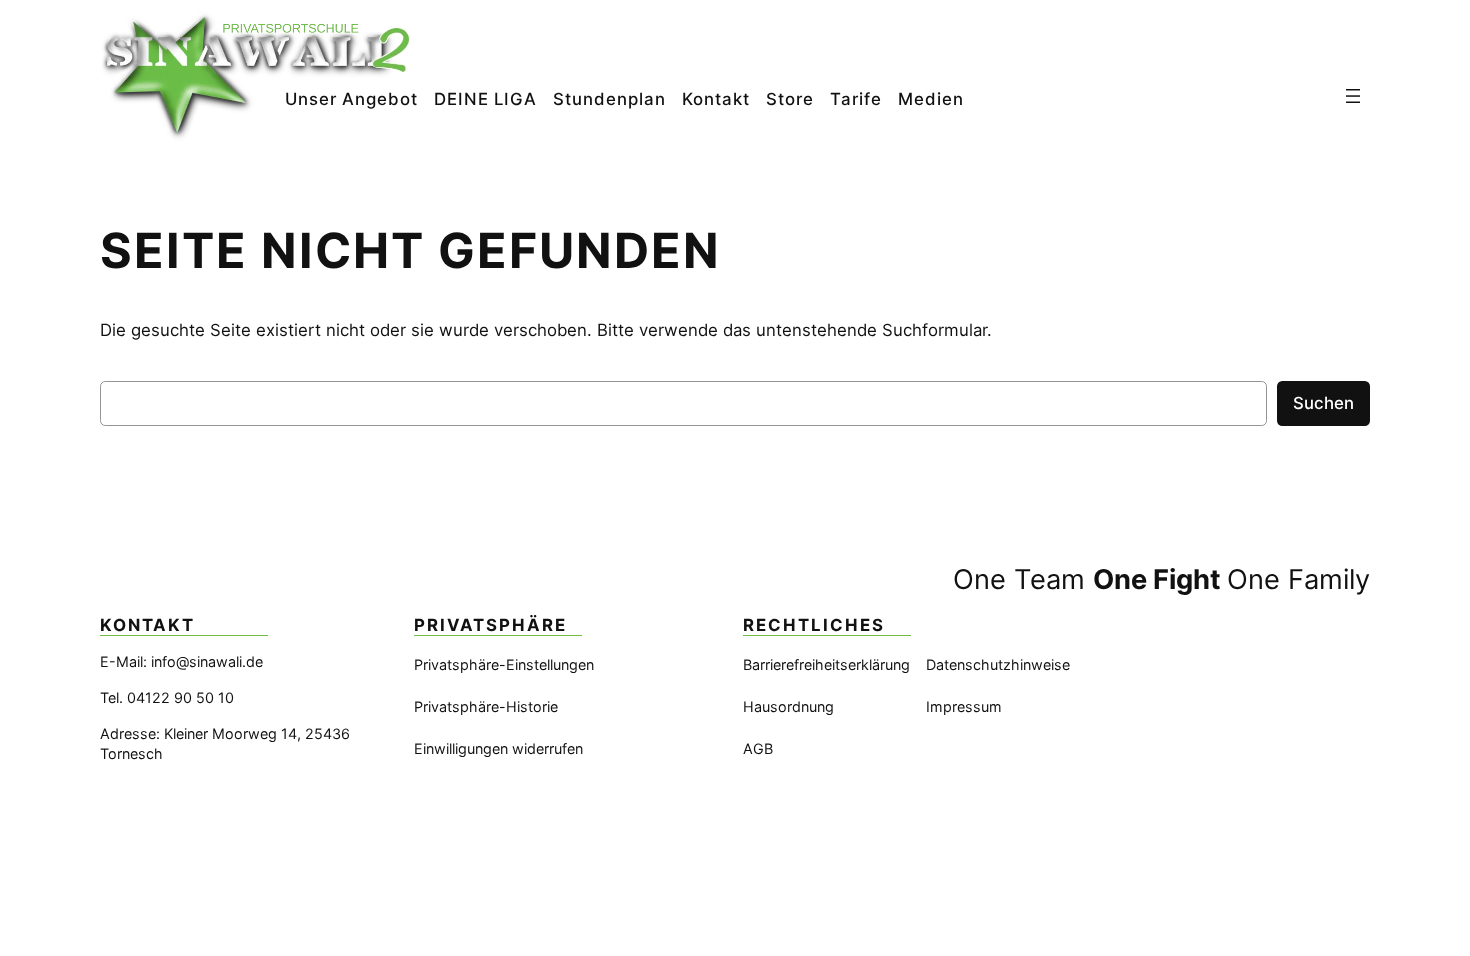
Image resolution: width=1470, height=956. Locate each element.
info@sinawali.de (207, 661)
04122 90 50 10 (180, 697)
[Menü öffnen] (1353, 96)
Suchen (1323, 403)
